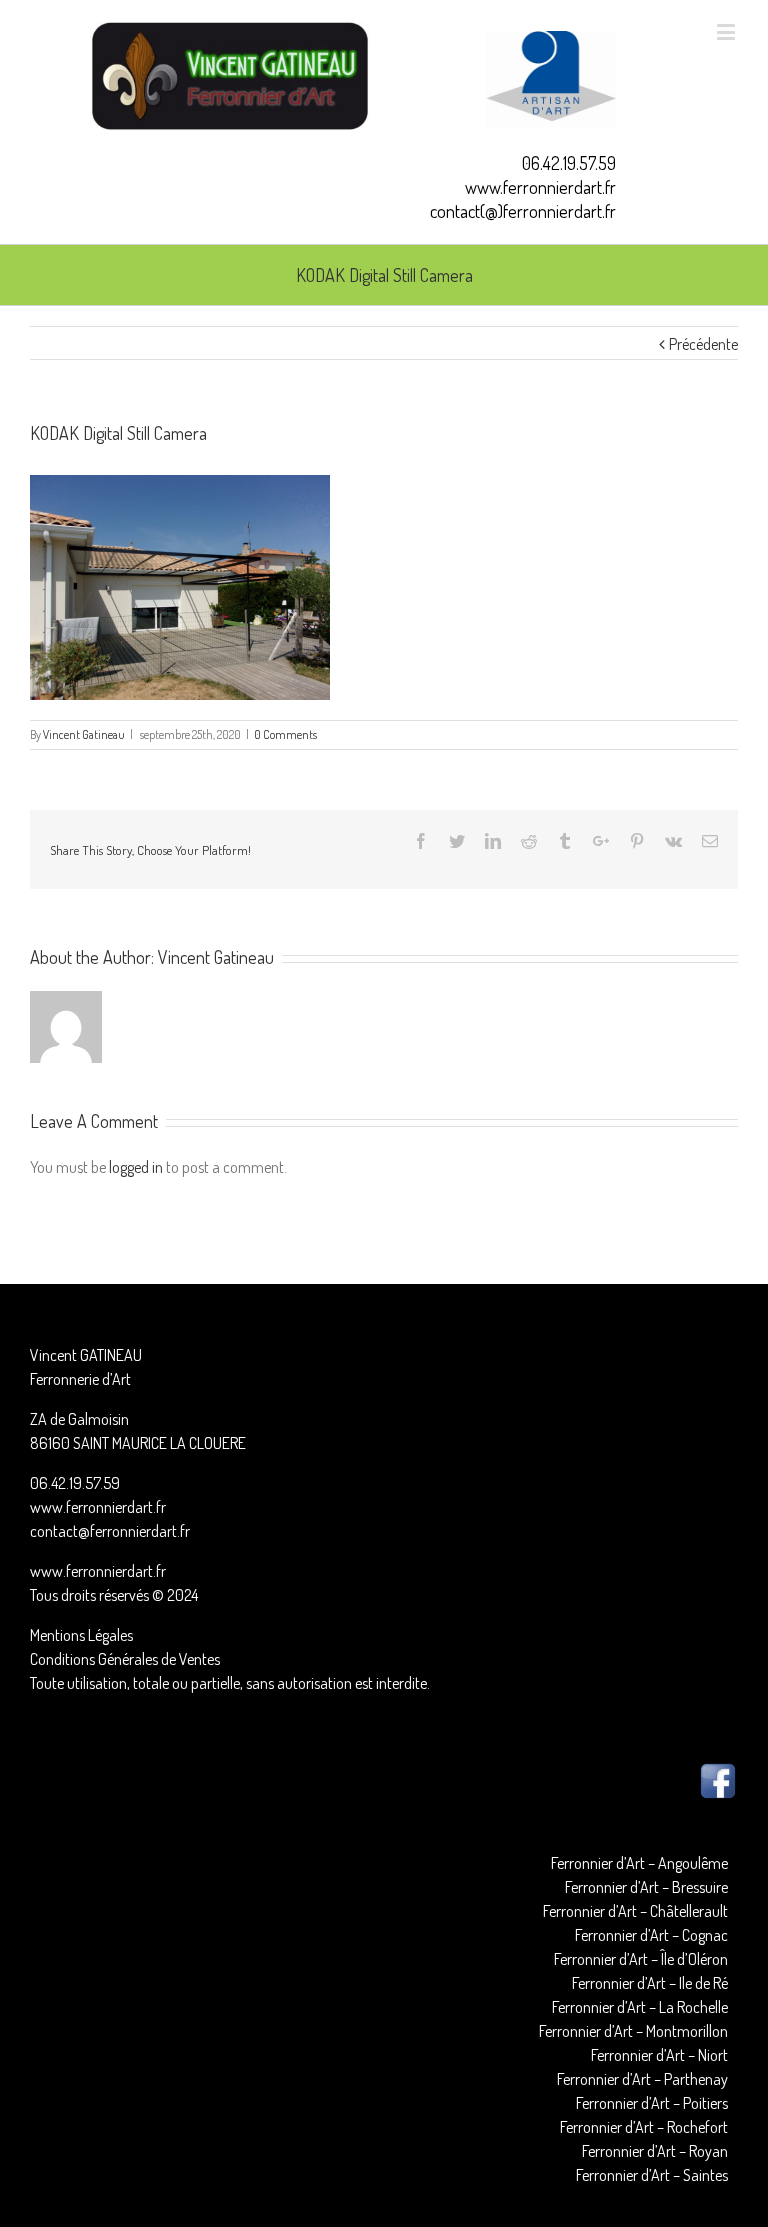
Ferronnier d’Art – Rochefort (644, 2127)
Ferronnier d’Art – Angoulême (639, 1863)
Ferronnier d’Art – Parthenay (642, 2079)
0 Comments (285, 734)
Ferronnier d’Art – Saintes (652, 2175)
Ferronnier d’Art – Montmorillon (633, 2031)
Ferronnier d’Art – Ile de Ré (650, 1983)
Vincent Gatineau (84, 734)
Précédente (703, 344)
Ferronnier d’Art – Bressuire (646, 1887)
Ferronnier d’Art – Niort (659, 2055)
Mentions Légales (81, 1635)
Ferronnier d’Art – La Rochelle (640, 2007)
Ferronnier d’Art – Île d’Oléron (641, 1959)
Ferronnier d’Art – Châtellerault (635, 1911)
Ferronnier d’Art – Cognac (651, 1935)
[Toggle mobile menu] (727, 31)
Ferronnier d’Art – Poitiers (652, 2103)
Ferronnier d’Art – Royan (655, 2151)
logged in (136, 1167)
